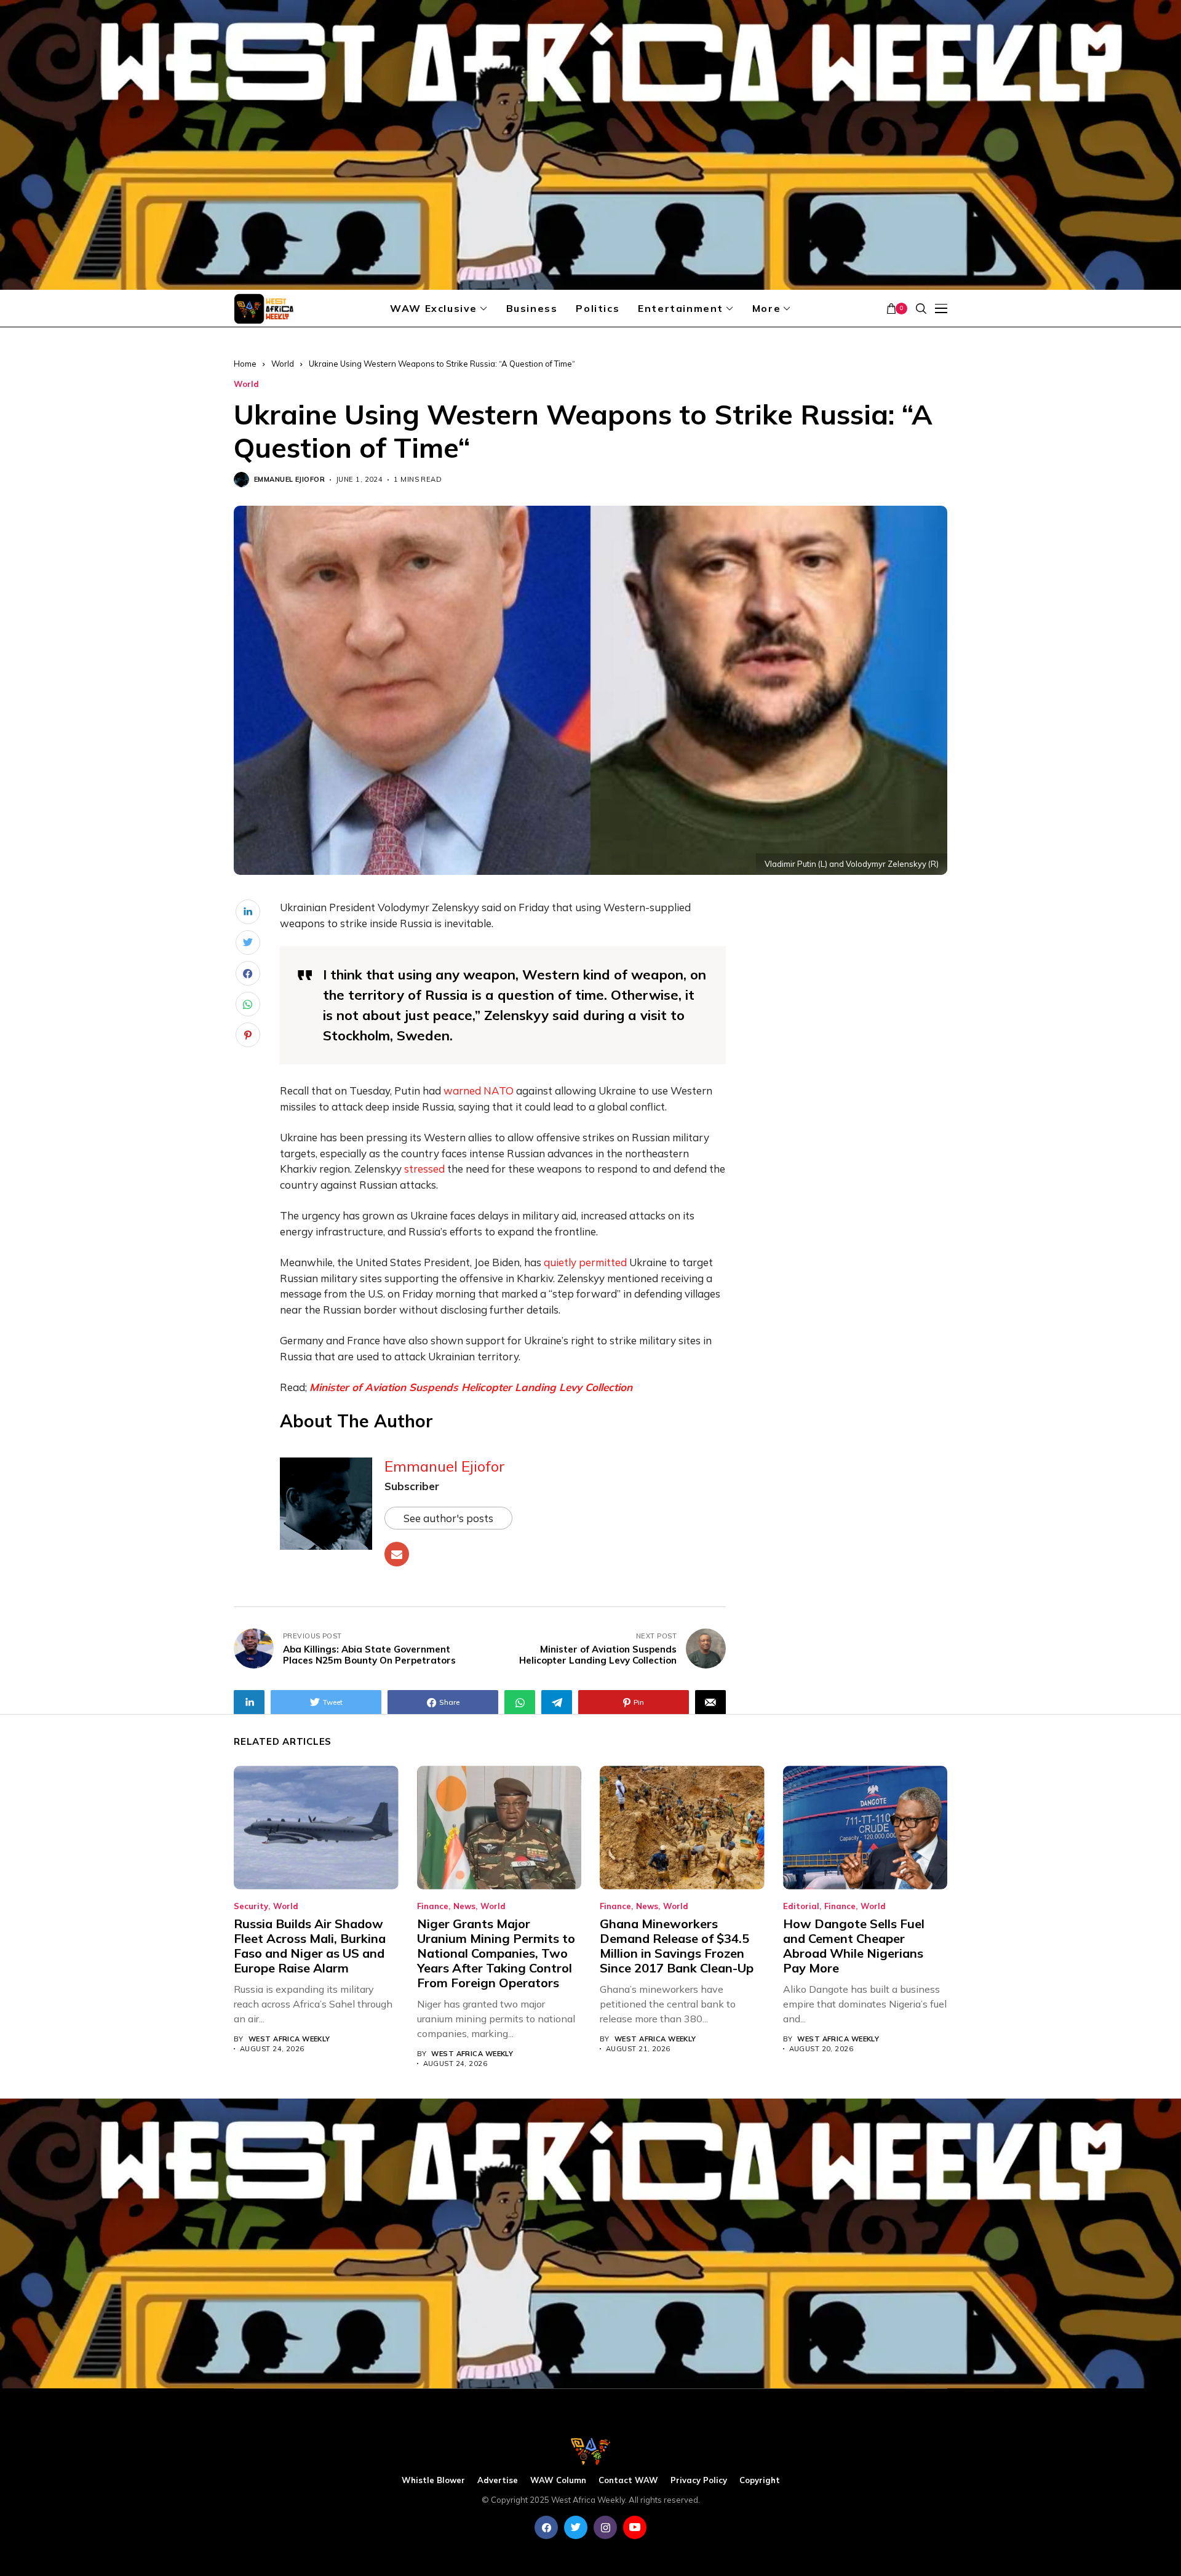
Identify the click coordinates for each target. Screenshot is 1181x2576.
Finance (433, 1906)
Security (251, 1906)
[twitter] (576, 2527)
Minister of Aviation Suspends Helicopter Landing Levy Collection (471, 1387)
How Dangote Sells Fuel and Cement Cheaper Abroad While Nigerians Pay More (854, 1946)
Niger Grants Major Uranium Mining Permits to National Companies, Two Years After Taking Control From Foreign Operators (496, 1953)
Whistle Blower (433, 2480)
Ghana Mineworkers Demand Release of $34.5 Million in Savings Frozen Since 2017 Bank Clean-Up (677, 1946)
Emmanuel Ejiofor (289, 480)
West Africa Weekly (289, 2039)
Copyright (760, 2480)
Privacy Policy (699, 2480)
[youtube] (635, 2527)
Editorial (801, 1906)
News (464, 1906)
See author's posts (448, 1518)
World (283, 364)
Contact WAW (628, 2480)
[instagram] (605, 2527)
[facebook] (546, 2527)
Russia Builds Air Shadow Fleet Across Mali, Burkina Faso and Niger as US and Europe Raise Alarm (310, 1946)
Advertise (498, 2480)
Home (245, 364)
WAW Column (558, 2480)
